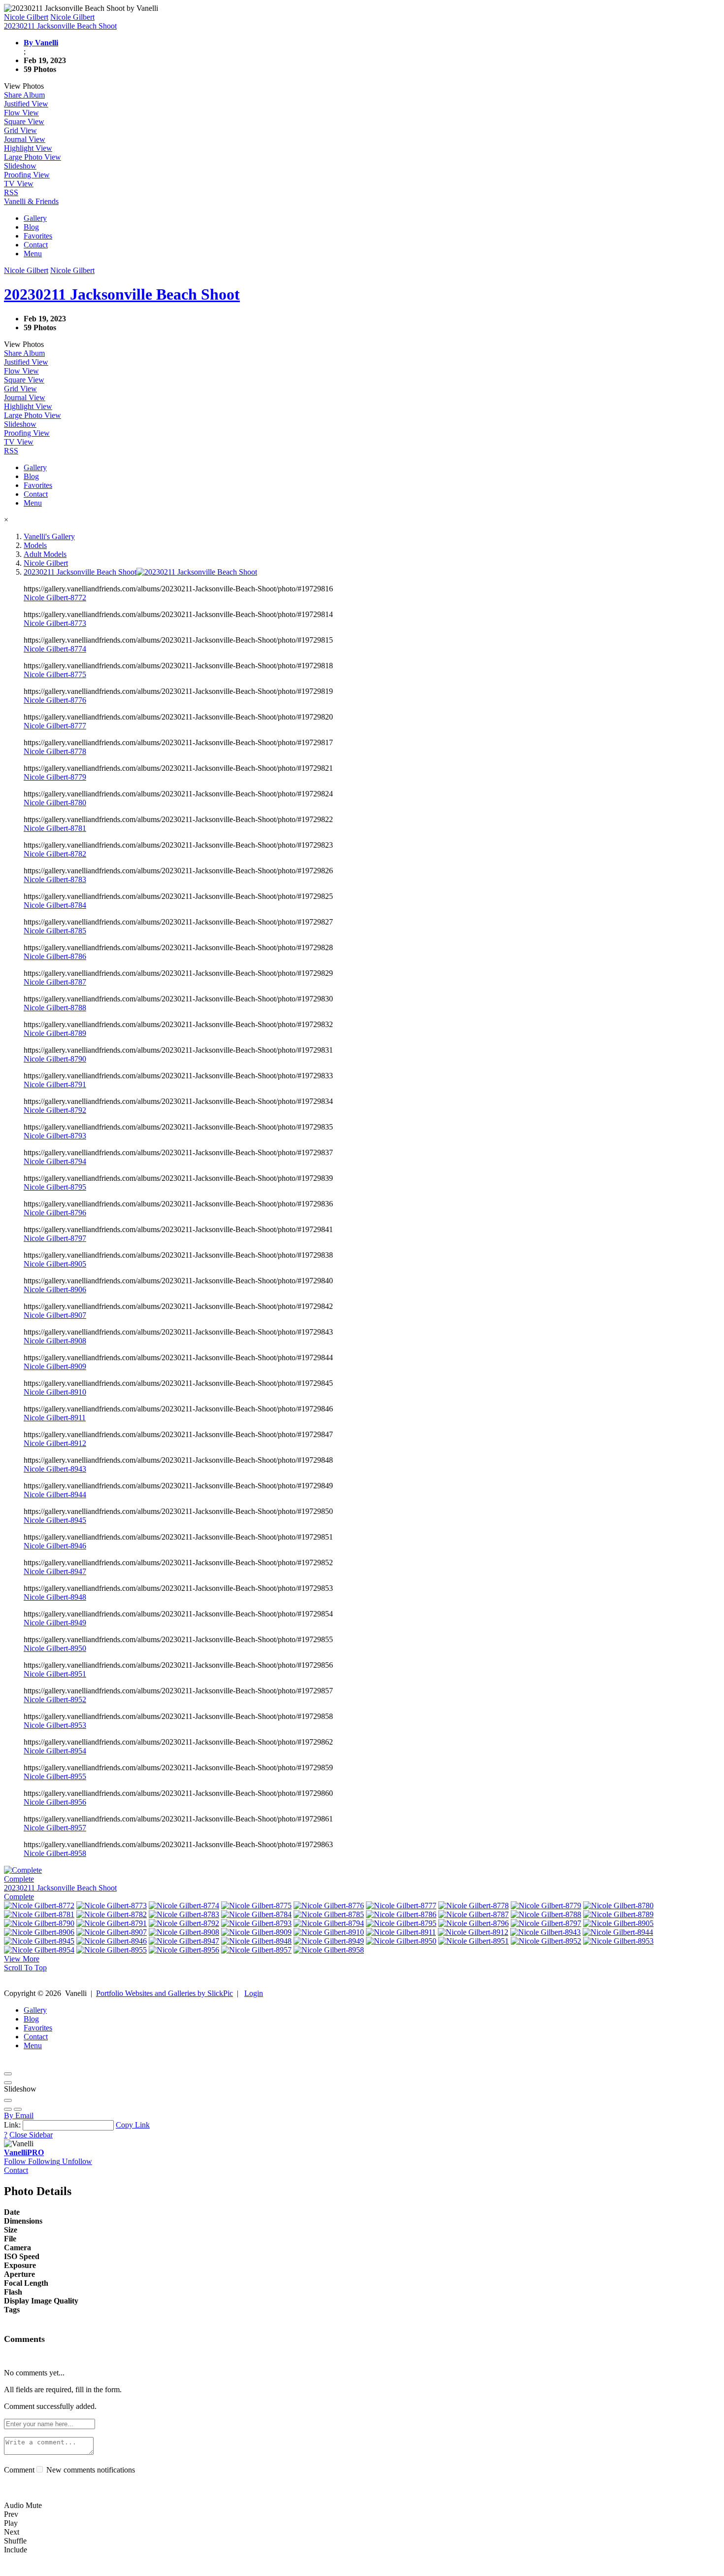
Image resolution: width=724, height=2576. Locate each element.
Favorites (38, 236)
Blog (31, 227)
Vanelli (24, 2152)
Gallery (35, 218)
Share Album (24, 95)
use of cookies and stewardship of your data (540, 2567)
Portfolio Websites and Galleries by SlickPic (165, 1993)
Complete (19, 1897)
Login (254, 1993)
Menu (33, 254)
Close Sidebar (31, 2135)
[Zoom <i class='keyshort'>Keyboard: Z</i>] (8, 2100)
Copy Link (133, 2125)
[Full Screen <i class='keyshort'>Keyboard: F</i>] (8, 2083)
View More (22, 1959)
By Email (19, 2115)
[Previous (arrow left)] (8, 2109)
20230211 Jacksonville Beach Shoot (60, 1888)
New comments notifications (90, 2470)
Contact (36, 245)
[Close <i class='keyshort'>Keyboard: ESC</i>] (8, 2074)
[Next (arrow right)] (18, 2109)
